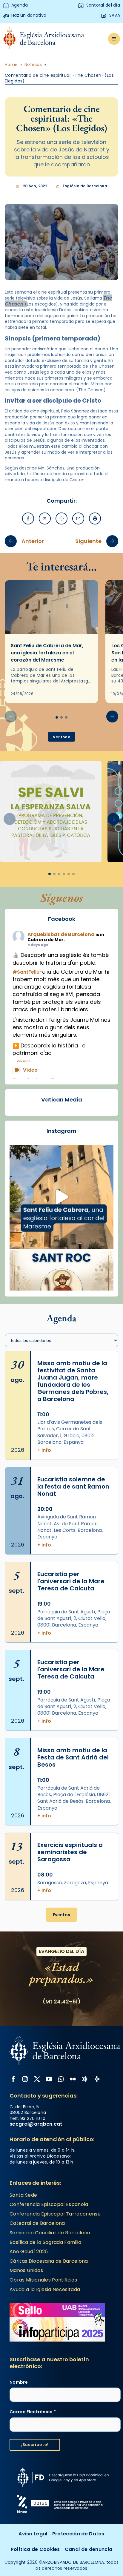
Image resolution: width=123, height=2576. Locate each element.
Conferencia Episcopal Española (49, 2204)
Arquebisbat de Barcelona (61, 934)
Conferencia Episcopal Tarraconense (55, 2214)
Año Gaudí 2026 (29, 2251)
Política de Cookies (35, 2549)
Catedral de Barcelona (37, 2223)
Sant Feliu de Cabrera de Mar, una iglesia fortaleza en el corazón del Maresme (47, 653)
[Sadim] (51, 811)
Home (11, 65)
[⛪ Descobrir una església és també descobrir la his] (61, 1197)
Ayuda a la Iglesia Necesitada (45, 2289)
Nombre (19, 2382)
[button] (112, 717)
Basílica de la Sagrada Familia (46, 2242)
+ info (44, 1450)
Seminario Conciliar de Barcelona (50, 2233)
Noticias (33, 65)
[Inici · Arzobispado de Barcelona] (44, 39)
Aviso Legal (33, 2534)
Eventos (61, 1915)
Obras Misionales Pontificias (43, 2280)
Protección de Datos (78, 2534)
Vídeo (30, 1070)
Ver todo (61, 737)
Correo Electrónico (33, 2412)
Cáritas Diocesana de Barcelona (49, 2261)
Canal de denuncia (89, 2549)
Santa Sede (23, 2195)
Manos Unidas (26, 2270)
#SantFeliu (26, 972)
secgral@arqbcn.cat (36, 2124)
